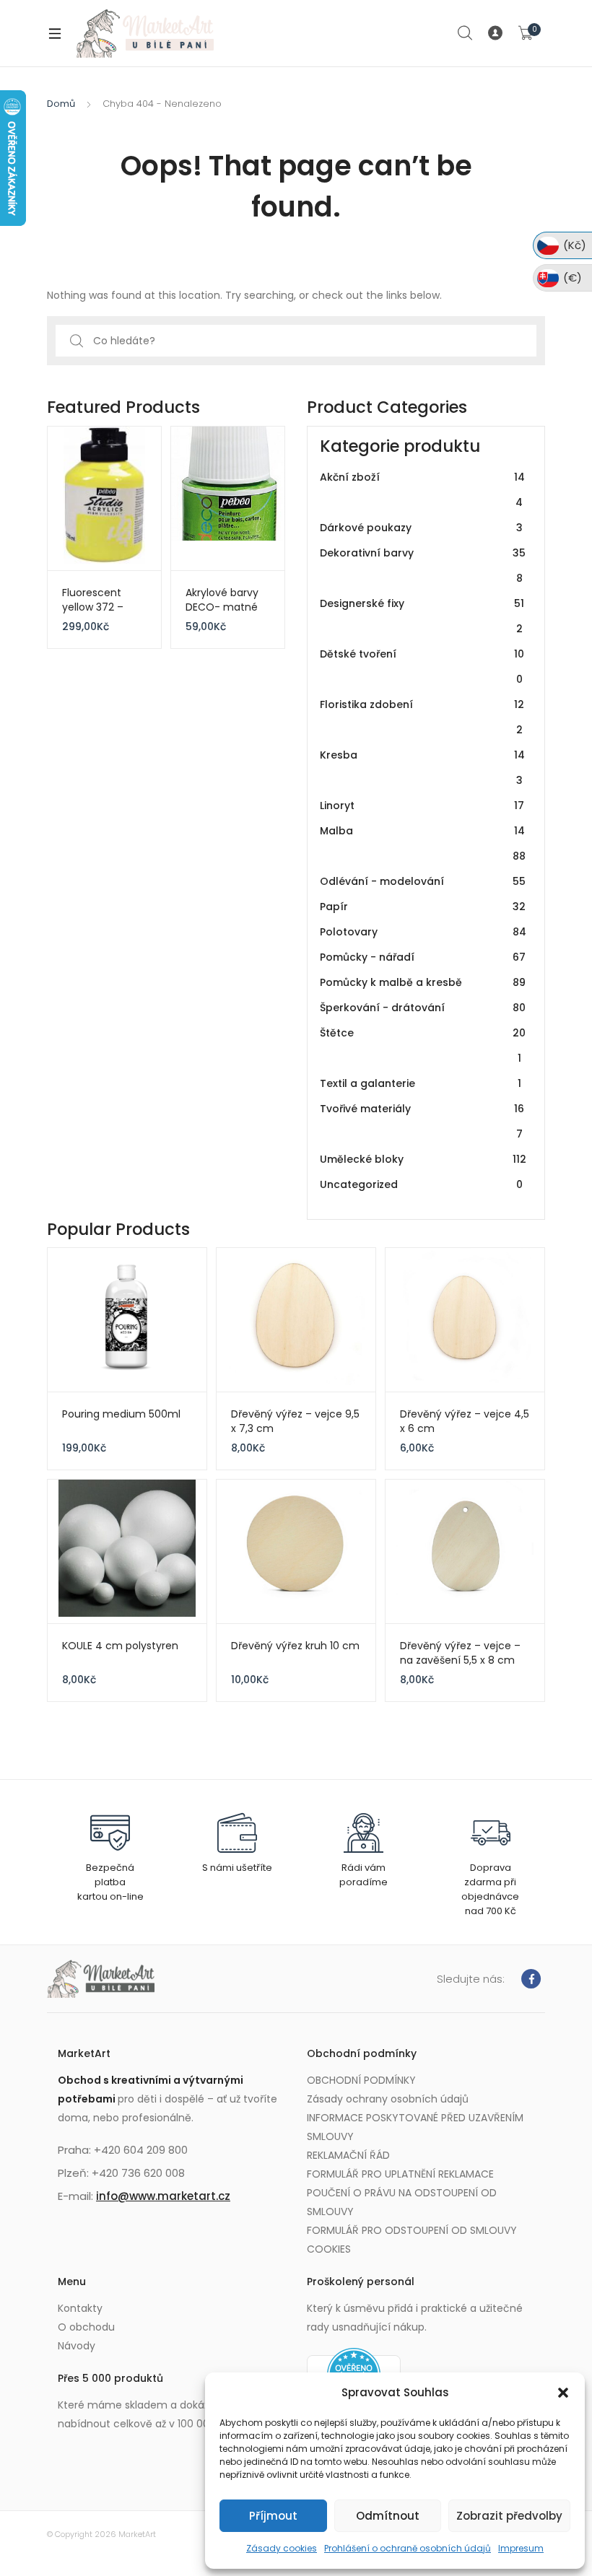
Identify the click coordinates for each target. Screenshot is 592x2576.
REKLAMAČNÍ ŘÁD (348, 2155)
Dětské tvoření (422, 667)
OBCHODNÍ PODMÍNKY (361, 2080)
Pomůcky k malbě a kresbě (423, 982)
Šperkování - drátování (423, 1008)
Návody (77, 2346)
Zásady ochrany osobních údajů (388, 2099)
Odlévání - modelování (423, 881)
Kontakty (80, 2308)
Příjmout (273, 2516)
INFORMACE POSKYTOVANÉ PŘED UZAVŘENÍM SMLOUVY (415, 2127)
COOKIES (329, 2249)
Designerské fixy (422, 616)
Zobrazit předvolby (509, 2516)
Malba (423, 843)
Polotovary (423, 932)
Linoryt (422, 805)
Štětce (423, 1045)
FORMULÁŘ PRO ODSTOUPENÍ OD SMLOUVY (412, 2230)
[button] (563, 2393)
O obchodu (86, 2327)
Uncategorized (421, 1184)
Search (466, 33)
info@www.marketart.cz (163, 2196)
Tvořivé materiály (422, 1121)
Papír (423, 907)
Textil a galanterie (421, 1083)
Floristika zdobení (422, 717)
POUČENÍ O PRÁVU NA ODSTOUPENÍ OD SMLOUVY (402, 2202)
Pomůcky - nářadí (423, 957)
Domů (61, 104)
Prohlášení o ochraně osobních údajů (408, 2548)
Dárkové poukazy (421, 528)
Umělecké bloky (423, 1159)
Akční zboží (422, 490)
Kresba (422, 768)
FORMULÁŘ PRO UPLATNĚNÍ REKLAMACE (400, 2174)
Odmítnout (388, 2516)
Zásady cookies (282, 2548)
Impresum (521, 2548)
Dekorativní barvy (423, 566)
